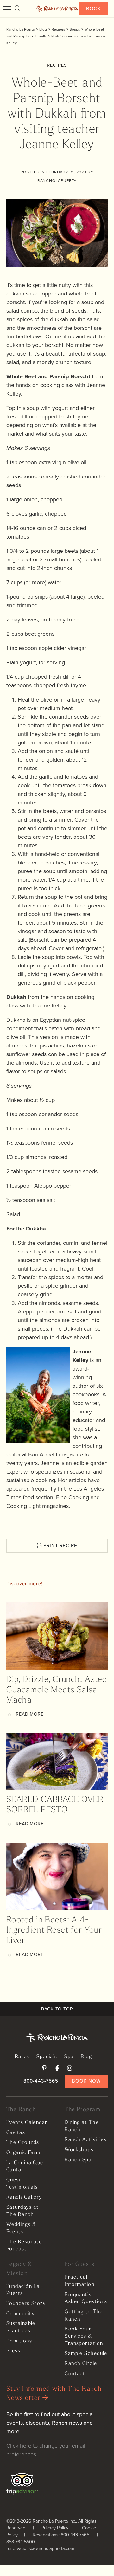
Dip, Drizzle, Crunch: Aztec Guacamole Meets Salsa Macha (57, 1690)
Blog (86, 2057)
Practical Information (79, 2281)
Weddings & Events (21, 2228)
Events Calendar (27, 2123)
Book (94, 8)
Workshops (79, 2150)
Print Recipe (60, 1546)
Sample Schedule (86, 2354)
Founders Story (26, 2304)
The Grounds (23, 2143)
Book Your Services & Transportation (84, 2336)
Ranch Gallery (24, 2197)
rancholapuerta (57, 181)
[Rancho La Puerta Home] (57, 9)
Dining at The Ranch (82, 2126)
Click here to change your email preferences (46, 2450)
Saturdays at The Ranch (22, 2211)
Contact (75, 2374)
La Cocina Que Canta (25, 2167)
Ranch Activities (85, 2140)
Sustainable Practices (21, 2327)
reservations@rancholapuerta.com (40, 2548)
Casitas (16, 2133)
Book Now (86, 2081)
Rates (22, 2057)
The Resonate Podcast (24, 2246)
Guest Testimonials (22, 2184)
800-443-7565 (41, 2081)
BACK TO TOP (57, 2009)
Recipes (57, 65)
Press (13, 2351)
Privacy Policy (55, 2528)
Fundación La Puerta (23, 2290)
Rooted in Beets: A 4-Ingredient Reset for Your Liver (54, 1931)
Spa (69, 2057)
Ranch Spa (78, 2160)
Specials (47, 2057)
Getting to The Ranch (84, 2316)
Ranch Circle (81, 2364)
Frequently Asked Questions (86, 2298)
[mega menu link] (7, 10)
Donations (19, 2341)
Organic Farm (23, 2153)
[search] (17, 9)
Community (20, 2314)
